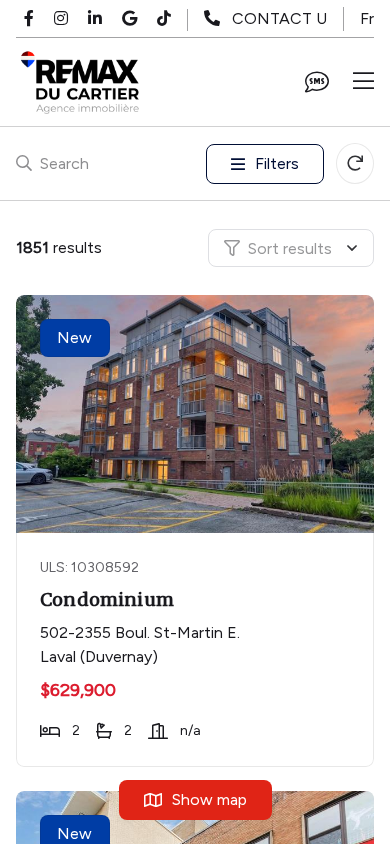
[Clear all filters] (355, 163)
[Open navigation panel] (363, 82)
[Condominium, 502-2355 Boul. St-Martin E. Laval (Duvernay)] (197, 414)
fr (367, 18)
